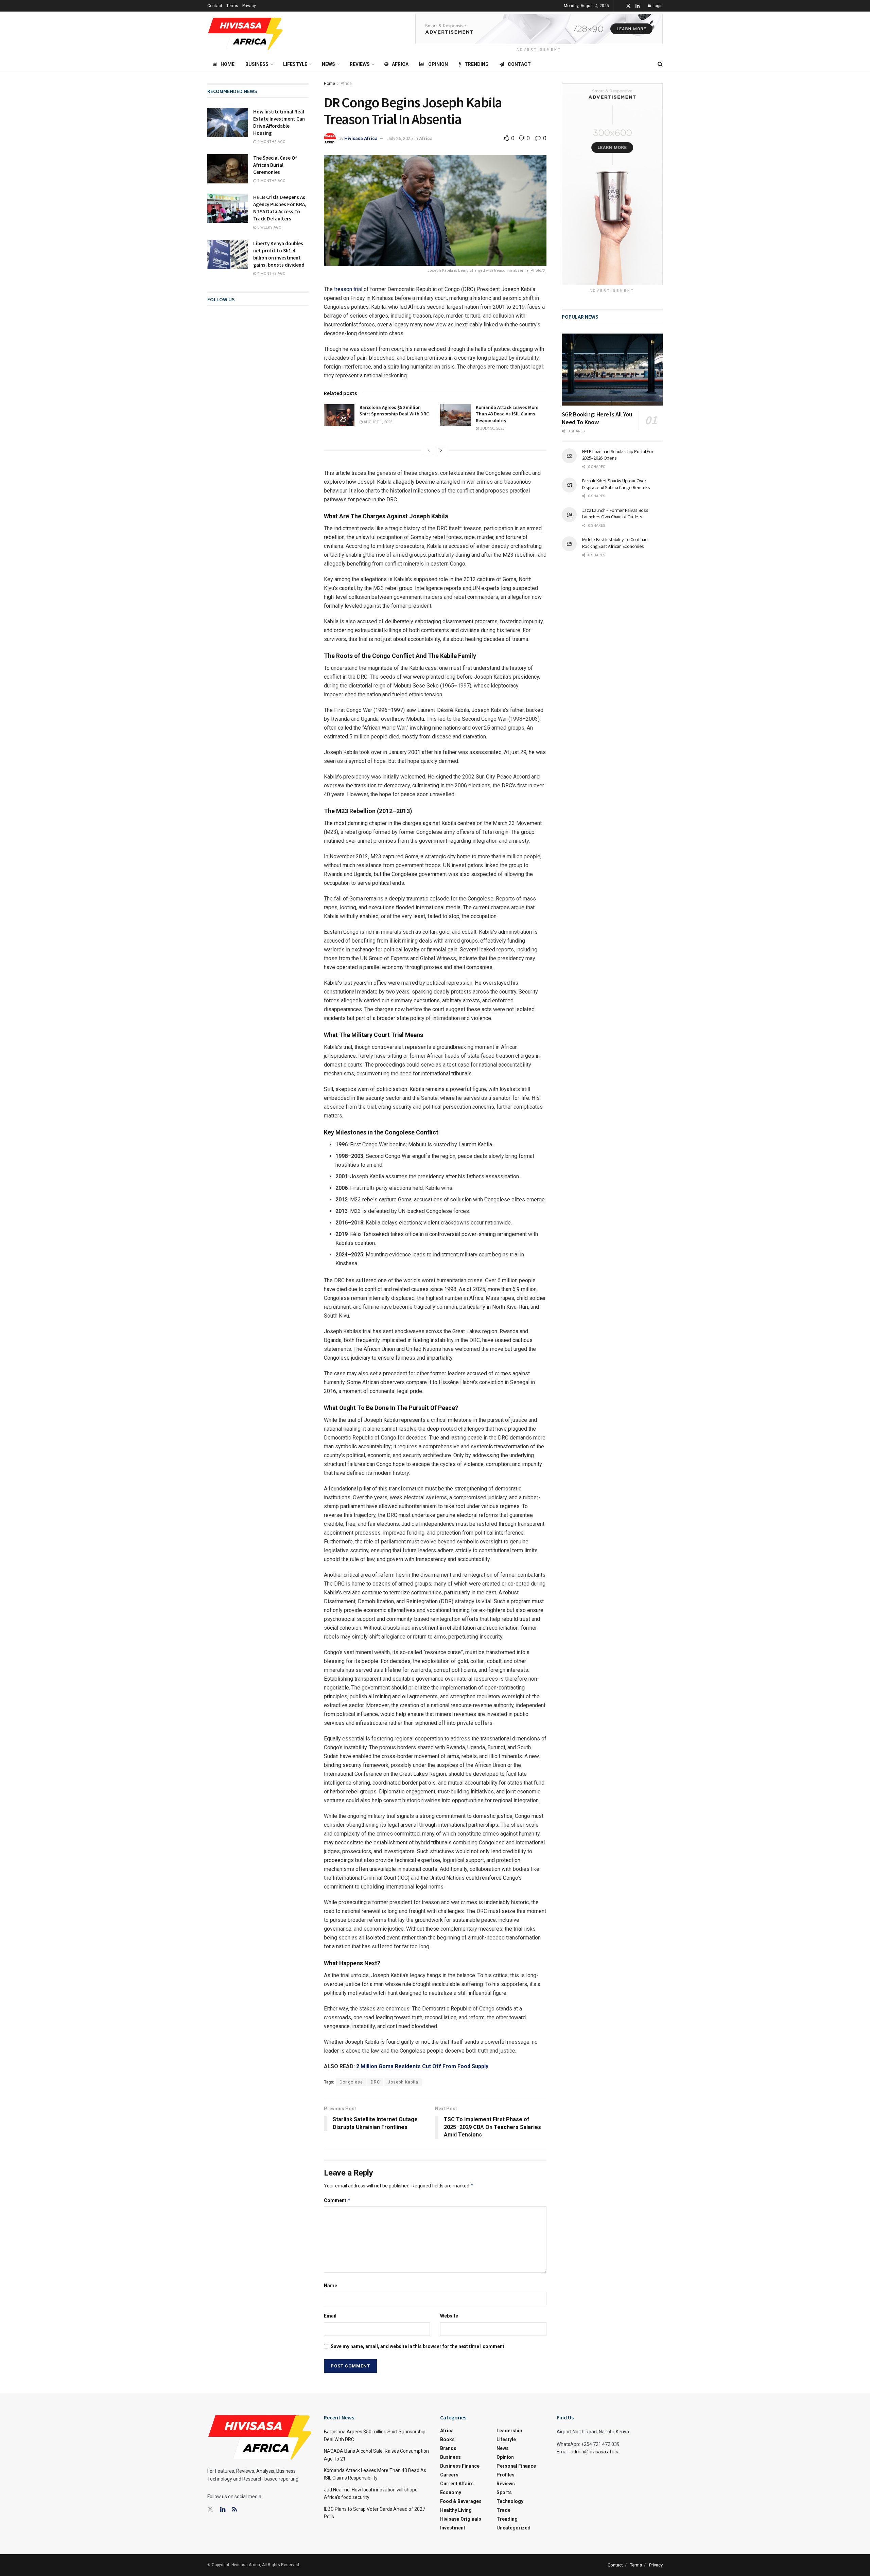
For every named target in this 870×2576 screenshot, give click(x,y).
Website (449, 2316)
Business (257, 64)
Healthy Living (456, 2510)
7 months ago (271, 181)
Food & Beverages (461, 2501)
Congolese (351, 2082)
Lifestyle (295, 64)
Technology (510, 2501)
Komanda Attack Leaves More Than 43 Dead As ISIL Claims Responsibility (507, 414)
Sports (504, 2492)
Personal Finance (516, 2466)
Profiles (506, 2475)
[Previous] (429, 450)
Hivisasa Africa (361, 138)
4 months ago (271, 142)
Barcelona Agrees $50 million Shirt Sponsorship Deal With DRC (394, 411)
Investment (453, 2528)
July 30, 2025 (492, 428)
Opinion (438, 64)
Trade (503, 2510)
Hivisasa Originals (461, 2519)
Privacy (249, 6)
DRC (375, 2082)
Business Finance (460, 2466)
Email (330, 2316)
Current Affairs (457, 2484)
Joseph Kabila (403, 2082)
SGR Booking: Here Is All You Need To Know (597, 418)
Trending (477, 64)
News (328, 64)
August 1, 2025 (377, 422)
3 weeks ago (269, 227)
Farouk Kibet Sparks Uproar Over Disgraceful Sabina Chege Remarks (616, 484)
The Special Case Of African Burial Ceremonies (275, 165)
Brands (448, 2448)
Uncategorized (514, 2528)
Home (228, 64)
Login (657, 6)
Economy (451, 2492)
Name (330, 2286)
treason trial (348, 289)
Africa (400, 64)
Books (447, 2439)
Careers (449, 2475)
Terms (232, 6)
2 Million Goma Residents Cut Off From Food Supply (422, 2066)
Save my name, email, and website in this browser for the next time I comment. (418, 2346)
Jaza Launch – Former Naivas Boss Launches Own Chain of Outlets (615, 514)
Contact (215, 6)
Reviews (360, 64)
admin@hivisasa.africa (595, 2452)
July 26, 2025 (400, 138)
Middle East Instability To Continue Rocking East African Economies (615, 543)
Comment (337, 2200)
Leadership (509, 2431)
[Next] (441, 450)
